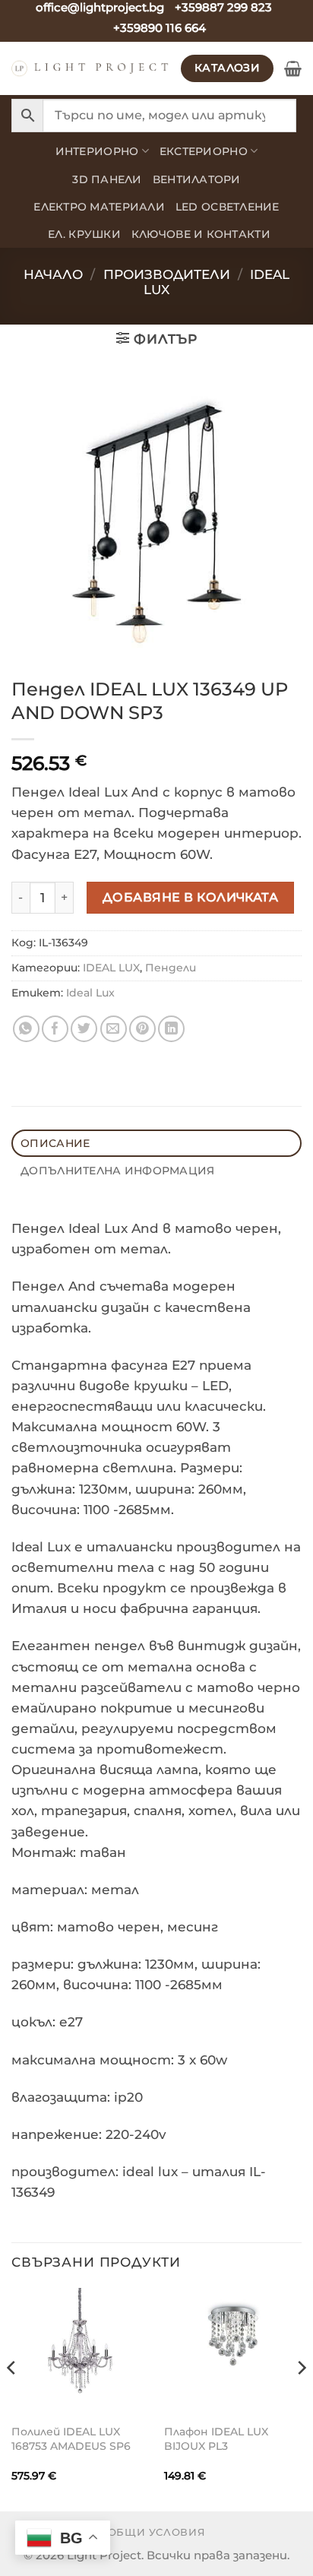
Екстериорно (204, 151)
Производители (167, 274)
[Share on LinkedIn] (171, 1029)
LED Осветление (228, 207)
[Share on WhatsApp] (26, 1029)
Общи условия (157, 2532)
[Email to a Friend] (114, 1029)
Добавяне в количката (191, 897)
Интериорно (97, 151)
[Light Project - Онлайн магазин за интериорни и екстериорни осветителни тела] (90, 68)
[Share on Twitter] (84, 1029)
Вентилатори (197, 179)
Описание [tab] (55, 1143)
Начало (53, 274)
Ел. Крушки (84, 234)
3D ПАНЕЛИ (107, 179)
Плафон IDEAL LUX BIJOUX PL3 (216, 2439)
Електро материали (99, 207)
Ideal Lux (90, 993)
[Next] (301, 2398)
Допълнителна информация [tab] (117, 1171)
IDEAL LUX (111, 968)
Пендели (171, 968)
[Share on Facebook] (55, 1029)
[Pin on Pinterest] (142, 1029)
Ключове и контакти (201, 234)
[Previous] (12, 2398)
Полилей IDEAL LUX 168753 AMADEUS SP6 (71, 2439)
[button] (293, 68)
